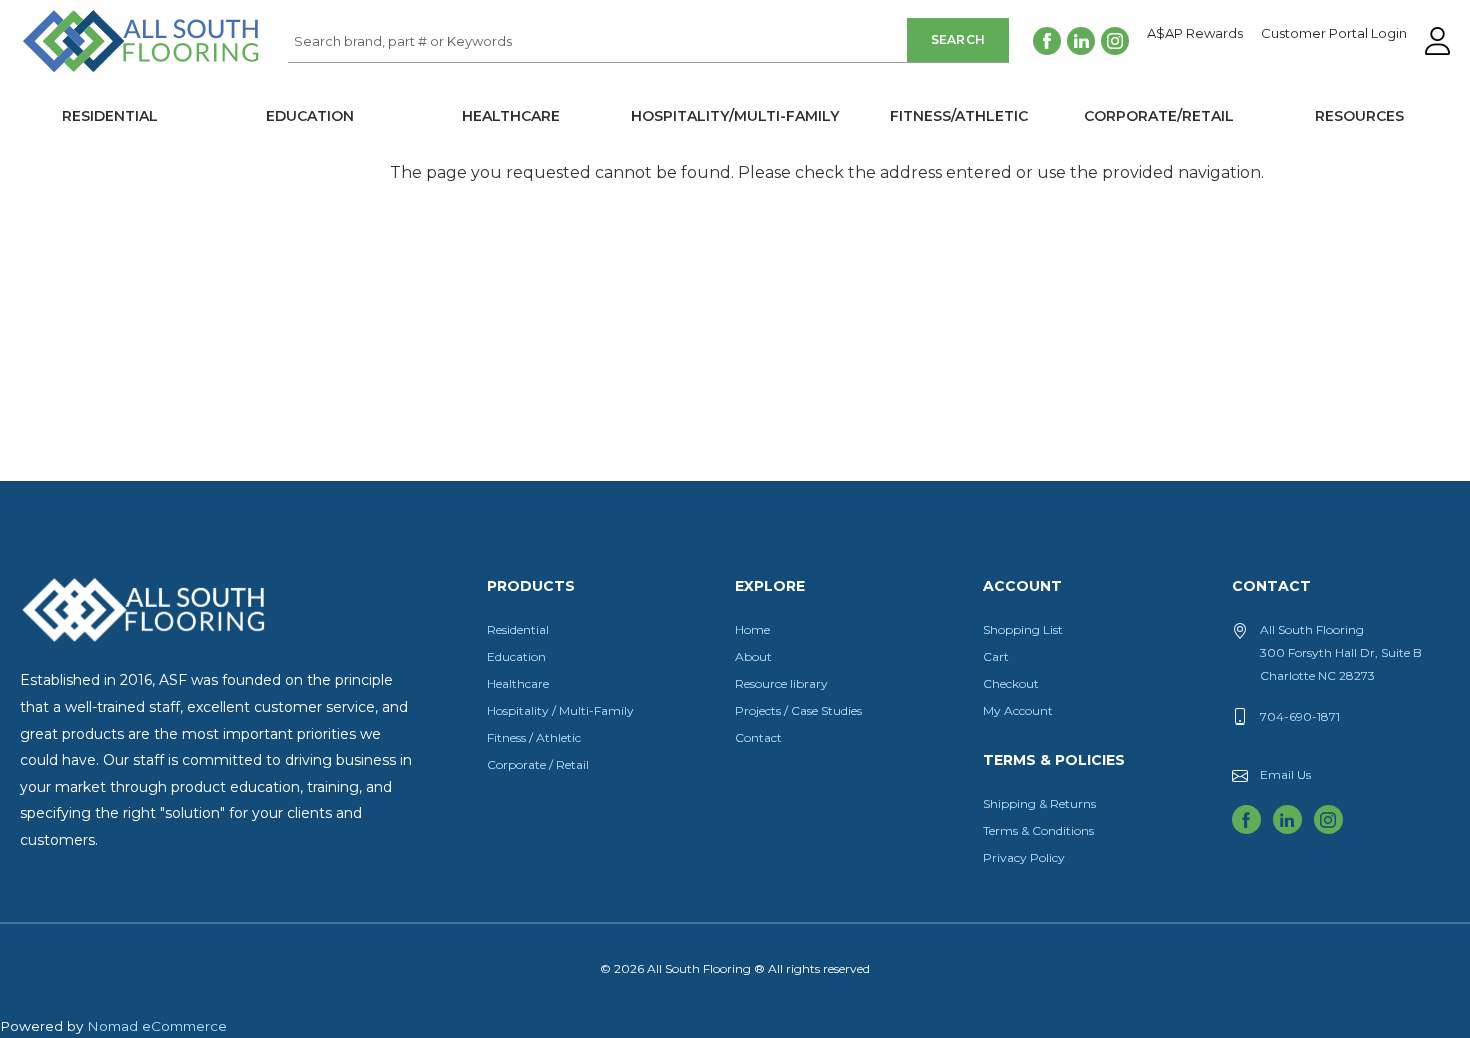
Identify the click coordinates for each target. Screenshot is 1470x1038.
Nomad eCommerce (157, 1026)
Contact (758, 737)
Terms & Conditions (1038, 830)
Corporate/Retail (1159, 116)
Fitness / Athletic (534, 737)
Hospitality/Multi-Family (735, 116)
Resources (1359, 116)
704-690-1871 (1300, 716)
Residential (110, 116)
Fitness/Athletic (959, 116)
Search (958, 39)
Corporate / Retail (538, 764)
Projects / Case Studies (798, 710)
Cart (996, 656)
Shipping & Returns (1039, 803)
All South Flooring (93, 74)
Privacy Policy (1024, 857)
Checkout (1011, 683)
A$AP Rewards (1195, 34)
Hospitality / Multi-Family (560, 710)
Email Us (1285, 774)
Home (752, 629)
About (753, 656)
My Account (1018, 710)
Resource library (781, 683)
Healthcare (511, 116)
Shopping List (1023, 629)
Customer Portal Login (1334, 34)
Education (310, 116)
